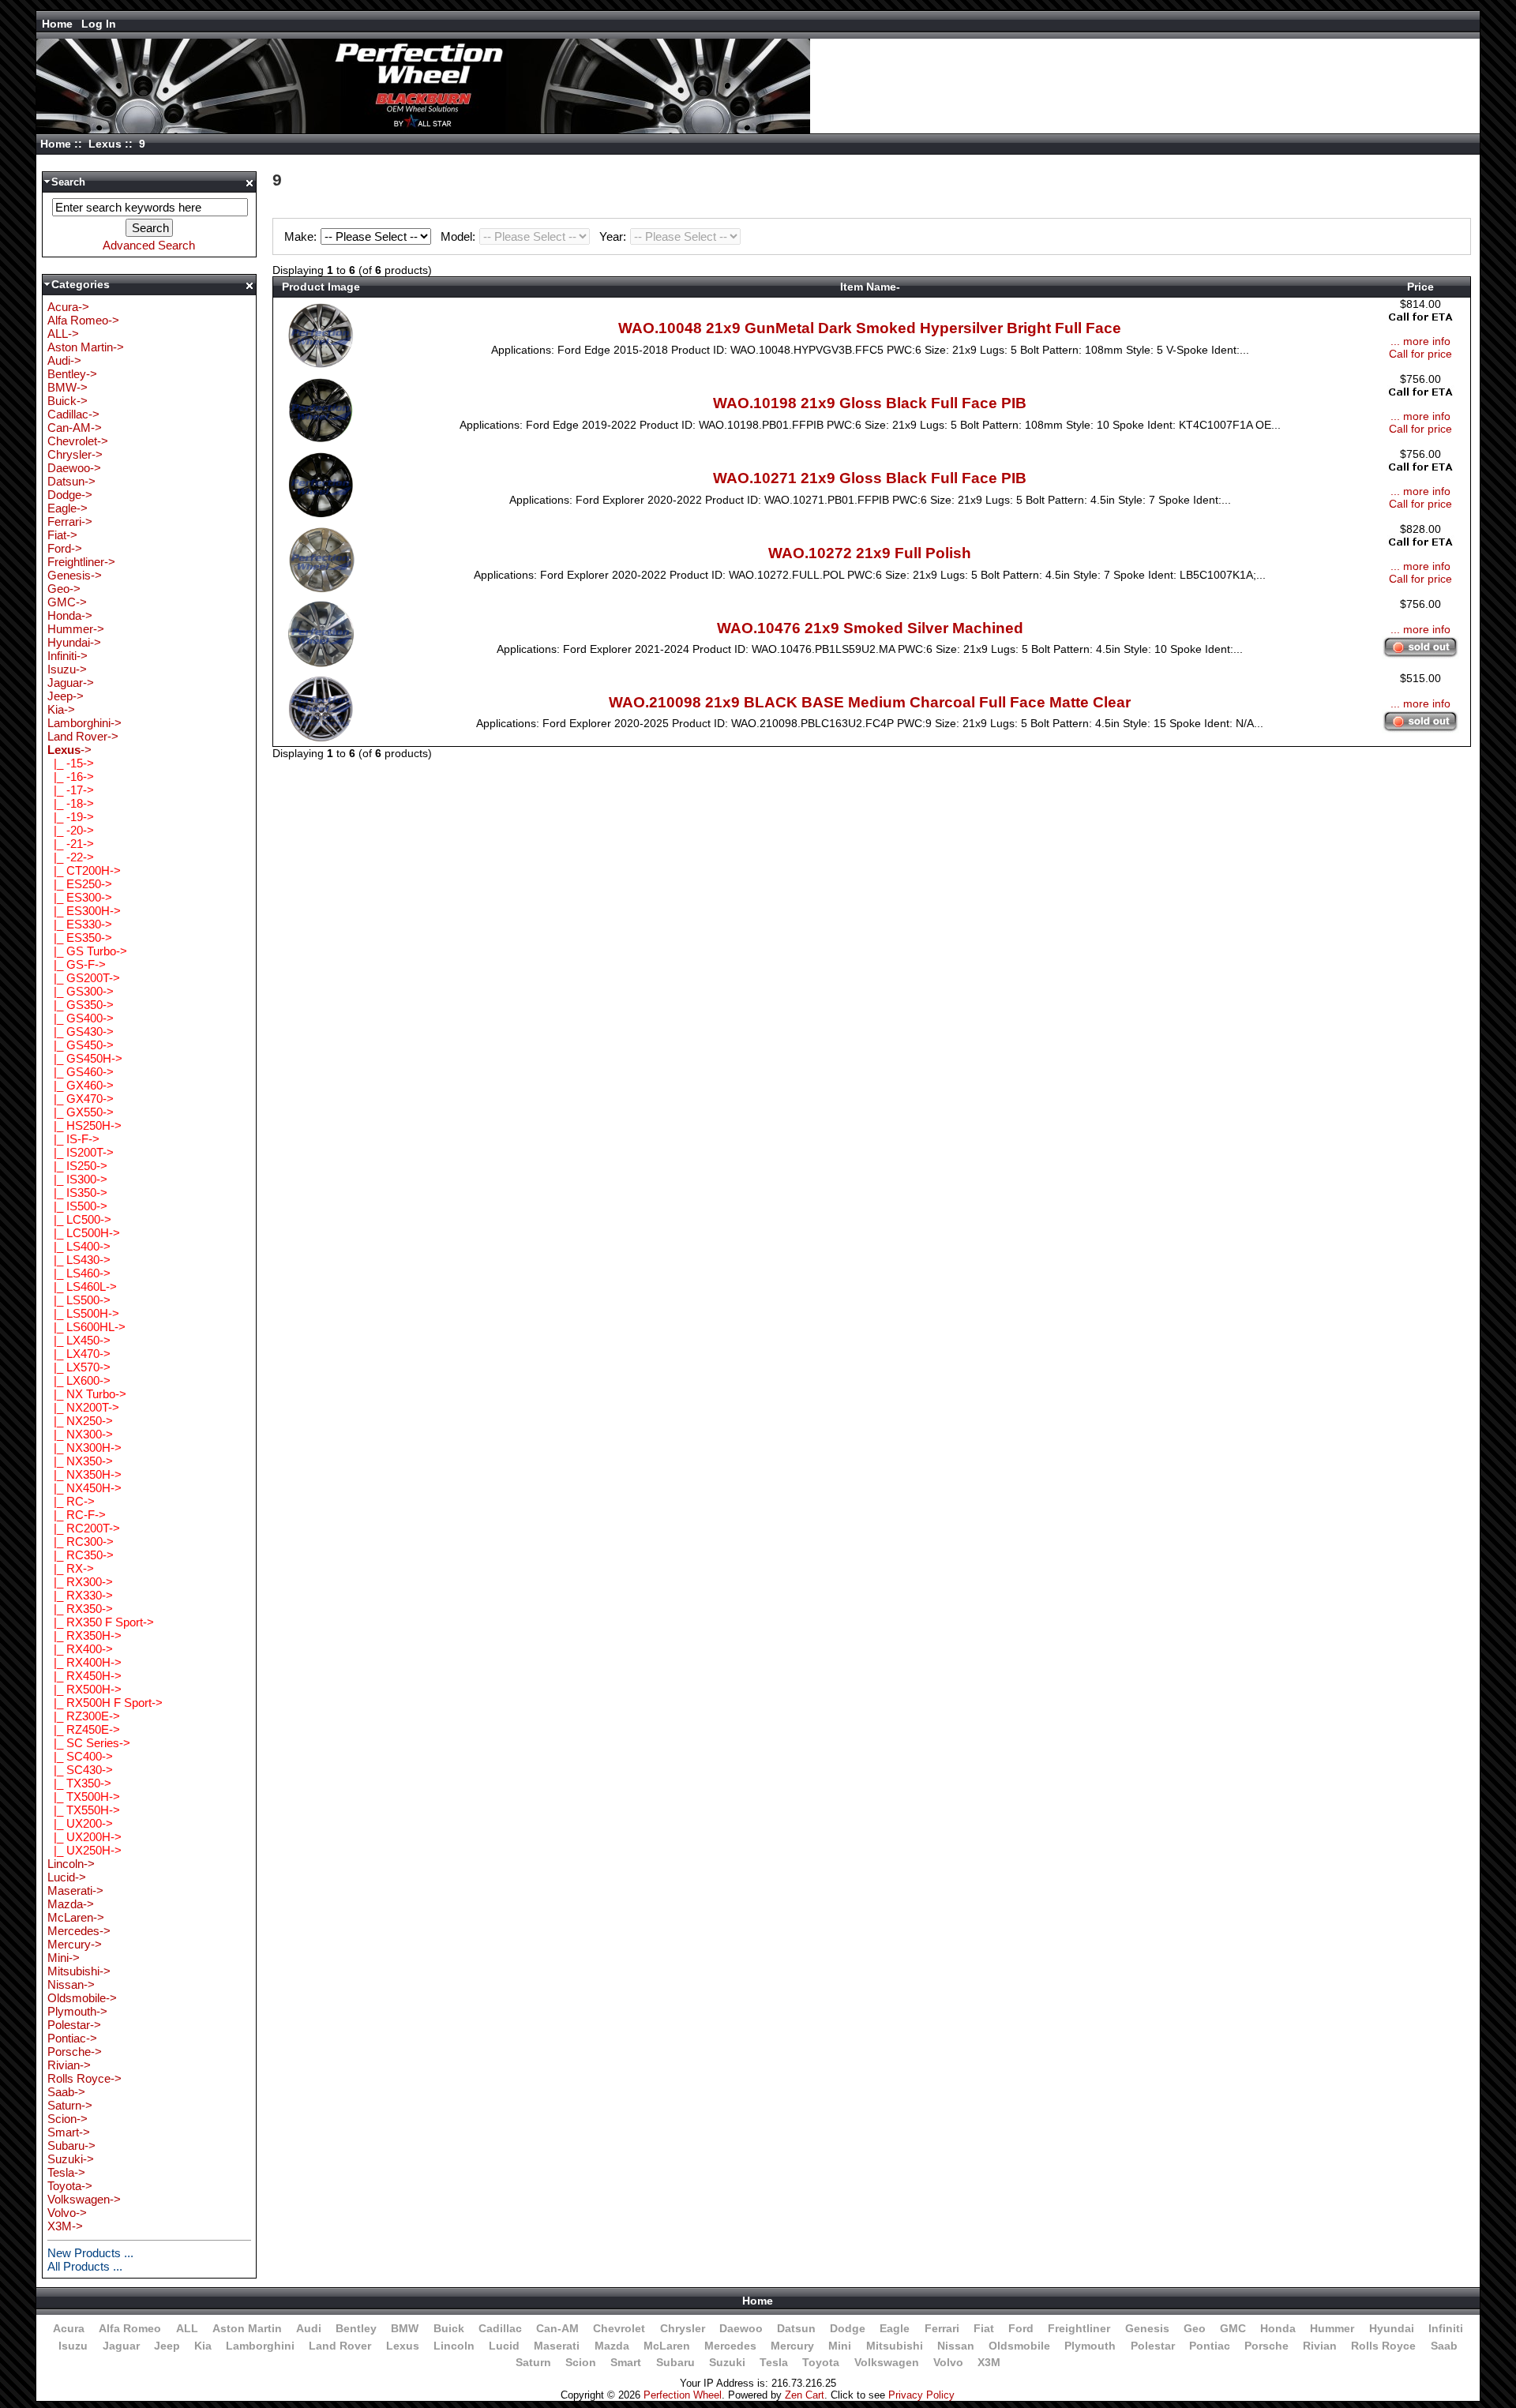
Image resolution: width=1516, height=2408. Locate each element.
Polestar (1153, 2346)
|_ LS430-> (79, 1260)
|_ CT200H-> (84, 870)
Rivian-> (69, 2065)
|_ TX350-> (79, 1783)
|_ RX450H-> (84, 1676)
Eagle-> (68, 508)
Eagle (895, 2328)
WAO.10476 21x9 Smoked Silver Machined (870, 628)
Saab (1444, 2346)
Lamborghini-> (84, 723)
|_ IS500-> (77, 1206)
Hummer (1332, 2328)
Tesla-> (66, 2172)
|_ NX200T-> (83, 1407)
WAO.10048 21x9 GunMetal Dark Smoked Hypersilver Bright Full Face (870, 328)
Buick (449, 2328)
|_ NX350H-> (84, 1474)
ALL (187, 2328)
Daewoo (741, 2328)
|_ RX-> (71, 1568)
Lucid (504, 2346)
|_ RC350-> (81, 1555)
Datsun (796, 2328)
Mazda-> (71, 1904)
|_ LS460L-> (82, 1287)
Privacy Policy (921, 2395)
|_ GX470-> (81, 1099)
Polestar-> (74, 2025)
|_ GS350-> (81, 1005)
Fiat (984, 2328)
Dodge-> (70, 495)
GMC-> (67, 602)
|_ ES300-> (80, 897)
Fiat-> (62, 535)
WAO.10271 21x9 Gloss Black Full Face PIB (870, 478)
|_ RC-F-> (77, 1515)
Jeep (167, 2346)
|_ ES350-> (80, 938)
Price (1420, 287)
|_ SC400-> (80, 1756)
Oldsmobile (1019, 2346)
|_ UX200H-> (84, 1837)
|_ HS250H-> (84, 1125)
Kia (203, 2346)
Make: (302, 236)
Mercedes (730, 2346)
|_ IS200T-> (81, 1152)
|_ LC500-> (79, 1219)
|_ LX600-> (79, 1380)
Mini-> (64, 1958)
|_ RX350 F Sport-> (101, 1622)
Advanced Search (149, 245)
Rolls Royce (1383, 2346)
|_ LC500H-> (84, 1233)
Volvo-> (67, 2213)
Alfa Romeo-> (83, 320)
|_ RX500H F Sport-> (105, 1703)
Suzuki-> (71, 2159)
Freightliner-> (81, 562)
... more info (1420, 341)
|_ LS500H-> (83, 1313)
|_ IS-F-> (73, 1139)
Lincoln (454, 2346)
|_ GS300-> (81, 991)
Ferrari (942, 2328)
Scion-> (68, 2119)
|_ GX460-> (81, 1085)
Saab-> (66, 2092)
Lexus (105, 144)
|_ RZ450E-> (84, 1729)
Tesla (774, 2362)
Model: (460, 236)
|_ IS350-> (77, 1193)
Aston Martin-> (86, 347)
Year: (614, 236)
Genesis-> (75, 575)
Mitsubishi (895, 2346)
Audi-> (64, 360)
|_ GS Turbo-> (87, 951)
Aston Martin (247, 2328)
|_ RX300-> (80, 1582)
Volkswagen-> (84, 2199)
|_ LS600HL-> (86, 1327)
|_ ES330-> (80, 924)
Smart (626, 2362)
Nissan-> (71, 1984)
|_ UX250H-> (84, 1850)
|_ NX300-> (80, 1434)
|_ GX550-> (81, 1112)
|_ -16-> (71, 776)
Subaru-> (71, 2145)
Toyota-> (70, 2186)
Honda (1278, 2328)
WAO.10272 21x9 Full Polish (870, 553)
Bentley (356, 2328)
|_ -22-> (71, 857)
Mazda (612, 2346)
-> (69, 750)
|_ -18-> (71, 803)
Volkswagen (887, 2362)
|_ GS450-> (81, 1045)
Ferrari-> (70, 521)
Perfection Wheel (683, 2395)
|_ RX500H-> (84, 1689)
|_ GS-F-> (77, 964)
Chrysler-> (75, 454)
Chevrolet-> (78, 441)
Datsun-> (71, 481)
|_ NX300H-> (84, 1448)
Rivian (1320, 2346)
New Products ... (90, 2253)
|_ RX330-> (80, 1595)
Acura (69, 2328)
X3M (989, 2362)
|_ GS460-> (81, 1072)
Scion (581, 2362)
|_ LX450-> (79, 1340)
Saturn (533, 2362)
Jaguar (121, 2346)
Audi (309, 2328)
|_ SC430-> (80, 1770)
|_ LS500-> (79, 1300)
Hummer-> (76, 629)
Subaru (675, 2362)
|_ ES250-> (80, 884)
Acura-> (68, 307)
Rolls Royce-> (84, 2078)
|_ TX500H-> (84, 1797)
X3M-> (65, 2226)
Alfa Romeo (130, 2328)
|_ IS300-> (77, 1179)
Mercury (792, 2346)
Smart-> (69, 2132)
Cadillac (500, 2328)
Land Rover (340, 2346)
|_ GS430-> (81, 1031)
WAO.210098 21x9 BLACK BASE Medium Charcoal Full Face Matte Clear (870, 702)
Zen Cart (805, 2395)
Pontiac (1210, 2346)
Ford (1021, 2328)
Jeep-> (66, 696)
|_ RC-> (71, 1501)
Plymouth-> (77, 2011)
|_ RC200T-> (84, 1528)
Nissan (956, 2346)
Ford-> (65, 548)
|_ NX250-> (80, 1421)
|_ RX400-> (80, 1649)
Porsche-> (75, 2052)
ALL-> (63, 334)
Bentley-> (72, 374)
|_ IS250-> (77, 1166)
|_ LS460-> (79, 1273)
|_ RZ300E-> (84, 1716)
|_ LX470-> (79, 1354)
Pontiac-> (72, 2038)
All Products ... (85, 2266)
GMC (1233, 2328)
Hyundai (1392, 2328)
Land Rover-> (83, 736)
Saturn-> (70, 2105)
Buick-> (68, 401)
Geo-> (64, 589)
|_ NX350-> (80, 1461)
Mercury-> (75, 1944)
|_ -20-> (71, 830)
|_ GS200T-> (84, 978)
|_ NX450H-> (84, 1488)
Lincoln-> (71, 1864)
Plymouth (1090, 2346)
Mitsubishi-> (79, 1971)
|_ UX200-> (80, 1823)
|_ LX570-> (79, 1367)
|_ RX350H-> (84, 1635)
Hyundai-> (74, 642)
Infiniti (1446, 2328)
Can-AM (557, 2328)
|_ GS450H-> (85, 1058)
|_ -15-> (71, 763)
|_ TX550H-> (84, 1810)
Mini (840, 2346)
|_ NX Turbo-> (87, 1394)
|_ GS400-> (81, 1018)
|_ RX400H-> (84, 1662)
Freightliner (1079, 2328)
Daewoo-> (74, 468)
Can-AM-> (75, 428)
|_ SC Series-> (89, 1743)
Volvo (948, 2362)
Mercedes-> (79, 1931)
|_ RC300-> (81, 1542)
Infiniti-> (68, 656)
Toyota (821, 2362)
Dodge (848, 2328)
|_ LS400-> (79, 1246)
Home (57, 24)
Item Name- (870, 287)
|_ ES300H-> (84, 911)
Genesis (1147, 2328)
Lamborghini (260, 2346)
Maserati (557, 2346)
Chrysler (683, 2328)
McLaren (667, 2346)
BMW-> (68, 387)
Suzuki (727, 2362)
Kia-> (61, 709)
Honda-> (70, 615)
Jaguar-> (71, 683)
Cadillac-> (73, 414)
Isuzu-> (67, 669)
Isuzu (73, 2346)
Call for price (1420, 354)
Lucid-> (67, 1877)
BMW (405, 2328)
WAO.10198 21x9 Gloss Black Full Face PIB (870, 403)
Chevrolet (619, 2328)
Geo (1195, 2328)
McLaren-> (76, 1917)
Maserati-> (75, 1890)
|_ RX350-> (80, 1609)
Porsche (1266, 2346)
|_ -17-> (71, 790)
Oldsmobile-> (82, 1998)
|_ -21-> (71, 844)
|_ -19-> (71, 817)
